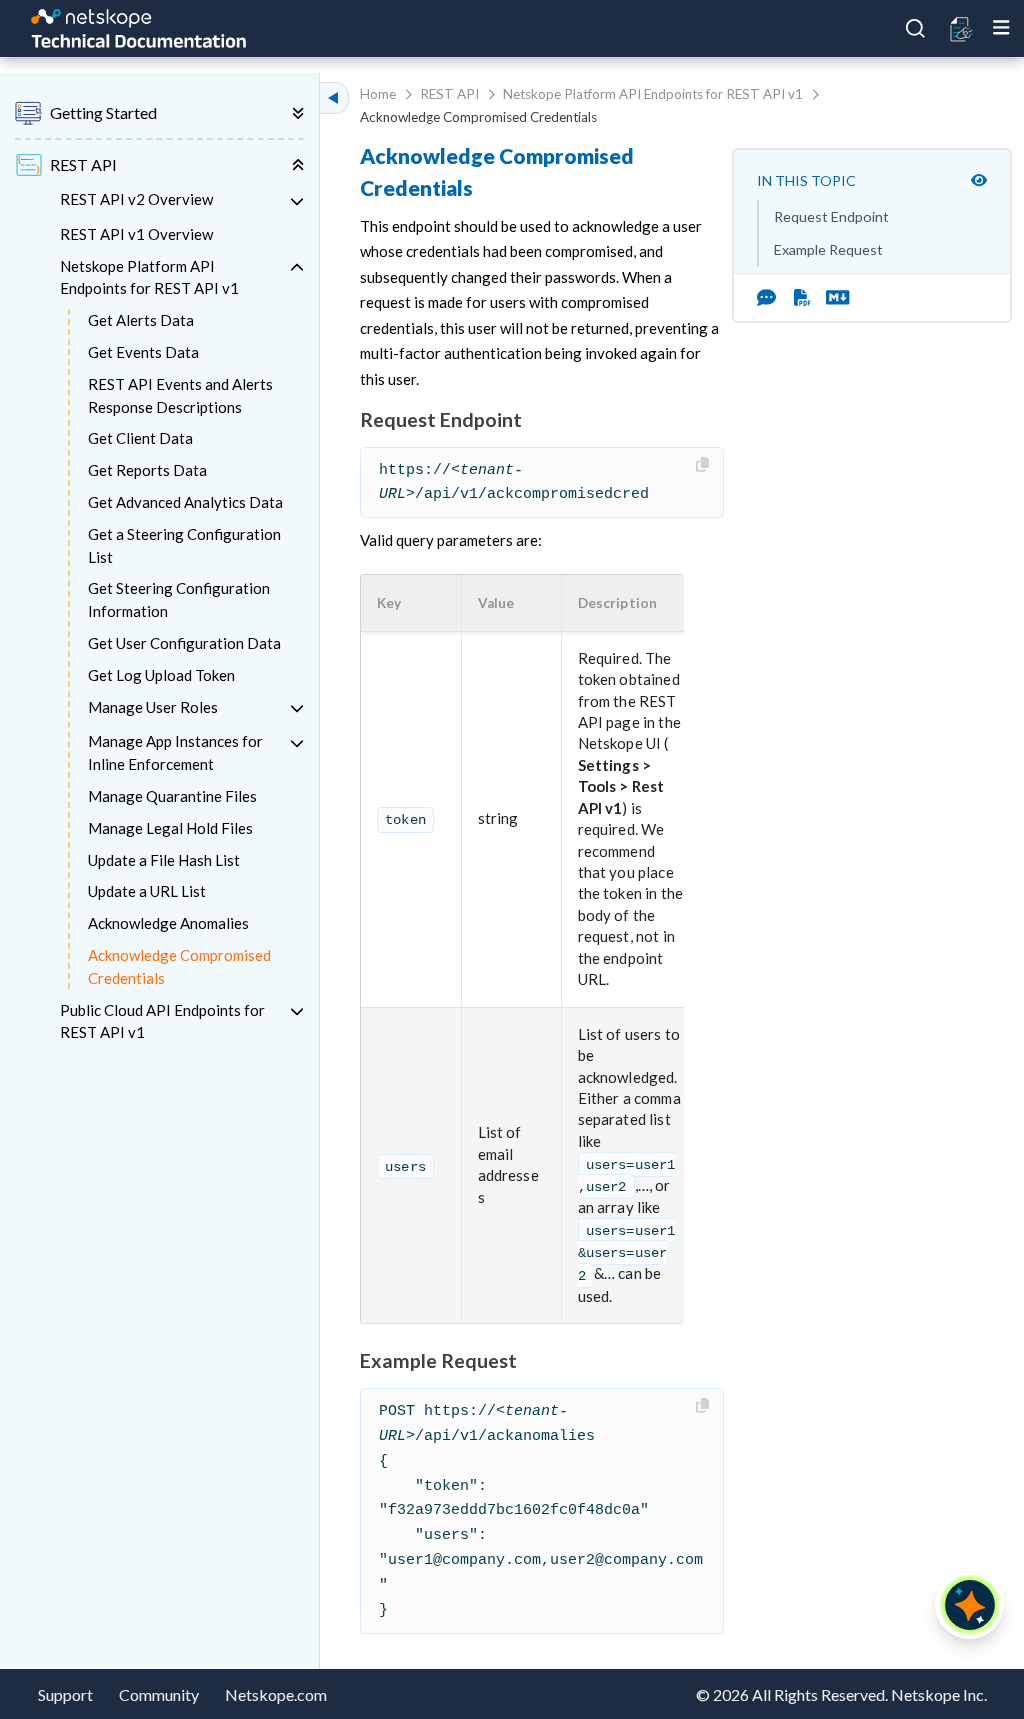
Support (65, 1694)
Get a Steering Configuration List (184, 545)
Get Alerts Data (141, 320)
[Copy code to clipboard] (704, 465)
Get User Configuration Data (184, 643)
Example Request (828, 249)
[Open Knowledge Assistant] (970, 1605)
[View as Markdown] (830, 297)
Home (378, 94)
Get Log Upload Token (161, 675)
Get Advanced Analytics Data (185, 502)
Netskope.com (276, 1694)
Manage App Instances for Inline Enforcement (175, 752)
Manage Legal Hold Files (170, 828)
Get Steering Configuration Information (179, 599)
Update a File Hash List (164, 860)
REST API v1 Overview (136, 234)
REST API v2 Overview (136, 199)
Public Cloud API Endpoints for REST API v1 (162, 1021)
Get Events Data (143, 352)
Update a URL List (147, 891)
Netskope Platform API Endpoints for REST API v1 (149, 277)
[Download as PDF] (802, 297)
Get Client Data (140, 438)
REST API (449, 94)
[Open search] (916, 29)
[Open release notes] (962, 29)
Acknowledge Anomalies (168, 923)
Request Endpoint (831, 216)
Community (159, 1694)
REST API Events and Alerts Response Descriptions (180, 395)
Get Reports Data (147, 470)
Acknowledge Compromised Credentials (179, 966)
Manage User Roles (153, 707)
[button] (402, 603)
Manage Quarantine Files (172, 796)
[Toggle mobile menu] (1001, 28)
